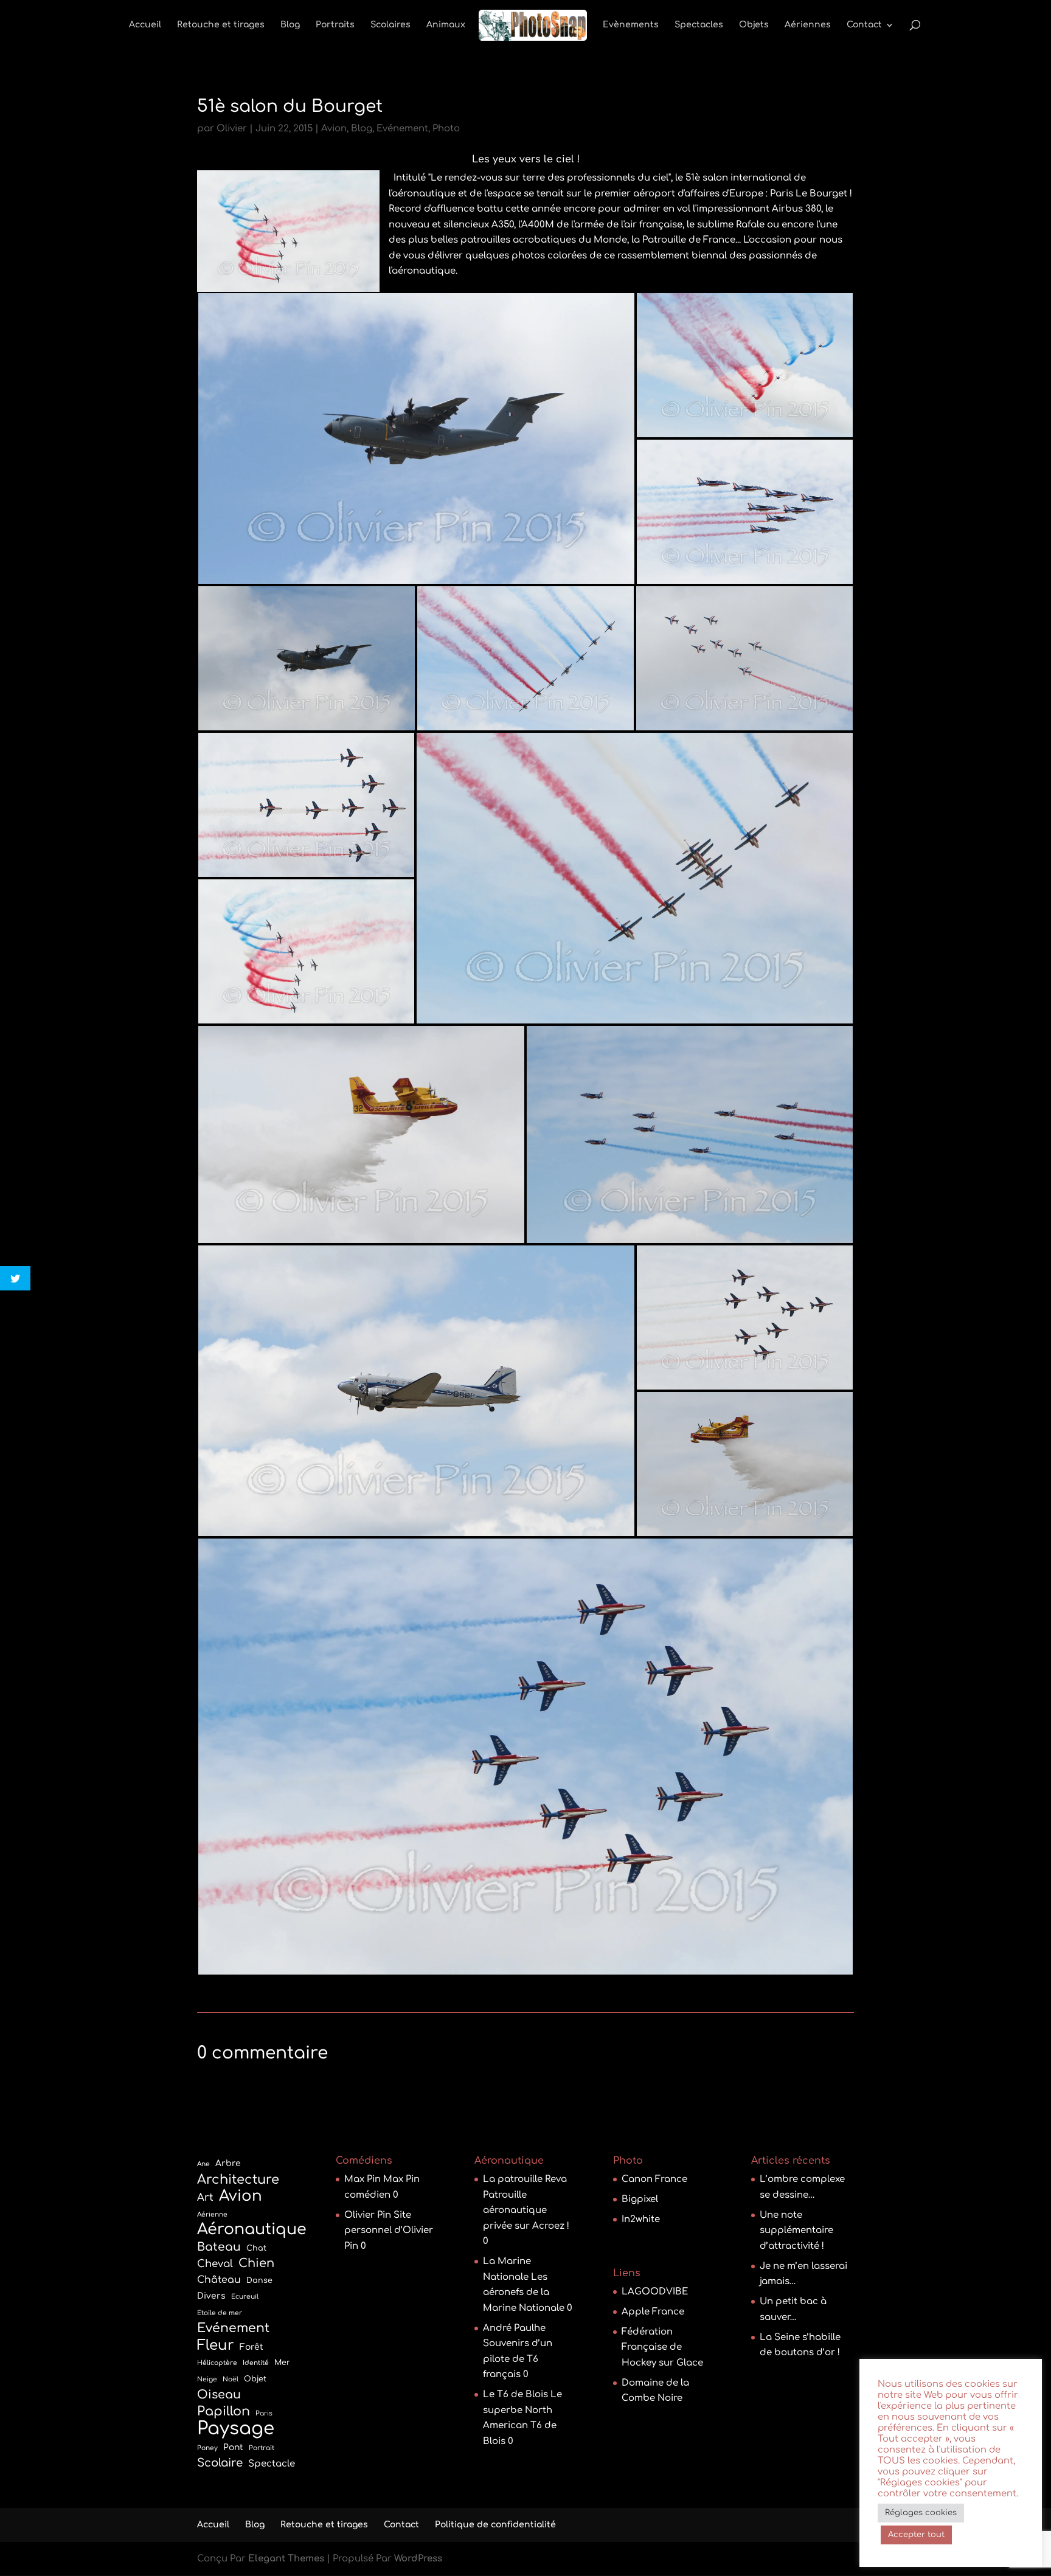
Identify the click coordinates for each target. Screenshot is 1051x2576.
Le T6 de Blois (515, 2394)
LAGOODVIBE (655, 2292)
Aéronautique (252, 2230)
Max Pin (362, 2179)
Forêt (251, 2347)
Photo (446, 129)
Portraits (335, 25)
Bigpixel (640, 2199)
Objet (255, 2379)
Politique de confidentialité (495, 2525)
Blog (290, 25)
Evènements (631, 25)
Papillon (224, 2412)
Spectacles (699, 25)
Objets (754, 25)
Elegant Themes (286, 2559)
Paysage (236, 2429)
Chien (256, 2263)
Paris (264, 2413)
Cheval (215, 2264)
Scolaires (390, 25)
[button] (416, 438)
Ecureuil (245, 2297)
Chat (256, 2248)
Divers (211, 2296)
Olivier (232, 129)
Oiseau (219, 2394)
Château (219, 2280)
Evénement (402, 129)
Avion (334, 129)
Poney (207, 2448)
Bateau (219, 2247)
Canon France (654, 2179)
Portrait (262, 2448)
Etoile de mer (220, 2313)
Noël (231, 2379)
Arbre (228, 2163)
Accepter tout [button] (916, 2535)
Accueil (145, 25)
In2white (641, 2219)
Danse (259, 2280)
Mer (282, 2363)
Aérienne (212, 2214)
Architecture (238, 2180)
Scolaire (220, 2463)
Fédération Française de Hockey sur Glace (662, 2347)
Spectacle (272, 2464)
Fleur (216, 2345)
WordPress (418, 2559)
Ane (203, 2164)
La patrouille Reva (525, 2179)
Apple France (653, 2312)
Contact (864, 25)
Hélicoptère (217, 2363)
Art (205, 2197)
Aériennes (808, 25)
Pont (233, 2447)
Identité (256, 2363)
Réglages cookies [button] (921, 2513)
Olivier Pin (368, 2215)
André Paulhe (514, 2328)
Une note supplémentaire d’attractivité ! (796, 2231)
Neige (207, 2379)
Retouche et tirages (221, 25)
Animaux (446, 25)
